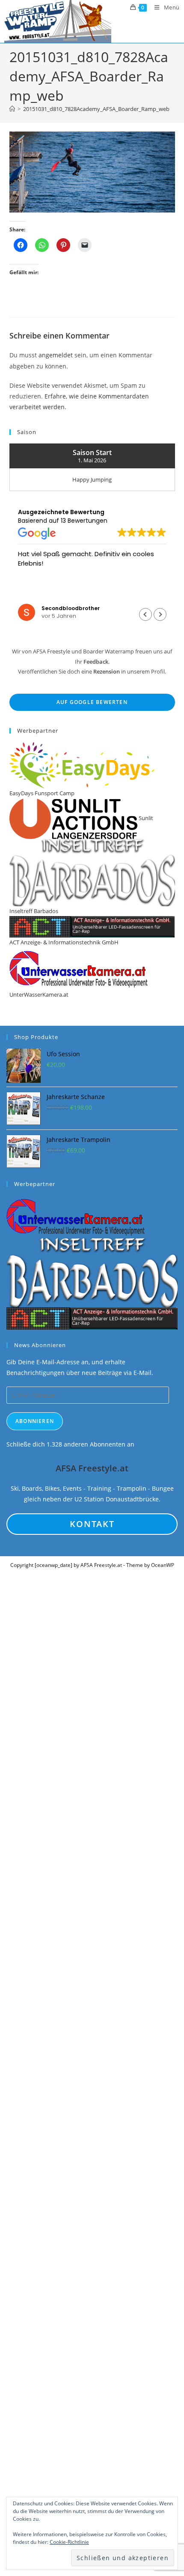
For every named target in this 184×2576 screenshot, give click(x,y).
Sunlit (145, 818)
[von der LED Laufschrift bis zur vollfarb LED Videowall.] (92, 1318)
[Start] (12, 109)
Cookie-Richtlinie (69, 2542)
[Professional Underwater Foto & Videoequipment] (76, 1216)
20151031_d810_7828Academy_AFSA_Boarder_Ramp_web (96, 109)
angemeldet (56, 355)
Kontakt (92, 1524)
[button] (160, 614)
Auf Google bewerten (92, 702)
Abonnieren (35, 1421)
